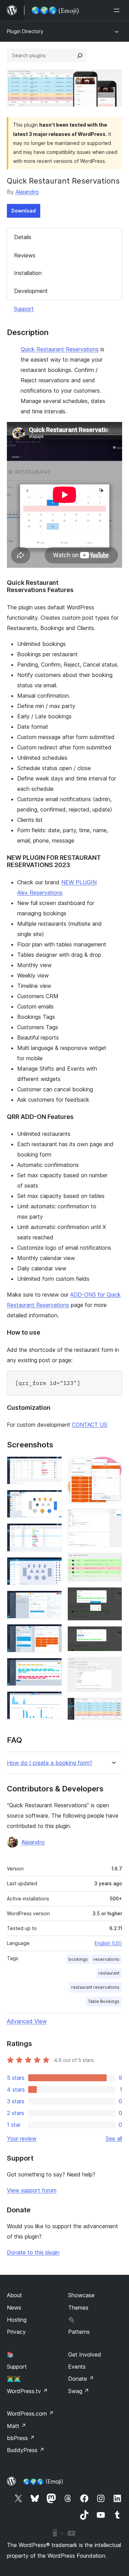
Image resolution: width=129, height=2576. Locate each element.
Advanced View (27, 2021)
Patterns (79, 2332)
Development (31, 291)
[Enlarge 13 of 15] (113, 1635)
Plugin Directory (25, 31)
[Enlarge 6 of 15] (53, 1633)
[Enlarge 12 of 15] (113, 1596)
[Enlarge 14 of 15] (113, 1666)
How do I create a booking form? (50, 1763)
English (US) (108, 1943)
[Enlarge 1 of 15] (53, 1466)
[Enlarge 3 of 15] (53, 1533)
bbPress (21, 2438)
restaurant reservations (95, 1987)
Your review (22, 2139)
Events (77, 2367)
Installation (28, 273)
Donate (81, 2379)
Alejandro (27, 192)
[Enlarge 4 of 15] (53, 1566)
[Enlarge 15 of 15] (113, 1707)
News (14, 2308)
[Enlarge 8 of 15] (53, 1701)
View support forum (32, 2190)
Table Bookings (104, 2001)
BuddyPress (26, 2450)
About (14, 2295)
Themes (78, 2308)
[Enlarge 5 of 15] (53, 1600)
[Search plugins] (80, 56)
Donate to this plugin (33, 2252)
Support (24, 309)
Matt (17, 2426)
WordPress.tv (27, 2391)
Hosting (17, 2320)
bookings (78, 1959)
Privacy (16, 2332)
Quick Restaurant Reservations (60, 349)
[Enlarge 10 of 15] (113, 1518)
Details (23, 237)
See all (114, 2139)
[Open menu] (118, 10)
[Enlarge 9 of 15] (113, 1466)
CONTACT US (90, 1425)
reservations (106, 1959)
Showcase (81, 2295)
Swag (79, 2391)
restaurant (109, 1973)
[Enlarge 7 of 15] (53, 1667)
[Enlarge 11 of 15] (113, 1562)
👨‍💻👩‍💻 (14, 2379)
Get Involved (85, 2354)
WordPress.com (30, 2413)
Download (24, 211)
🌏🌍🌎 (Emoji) (43, 2481)
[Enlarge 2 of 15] (53, 1499)
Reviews (25, 255)
